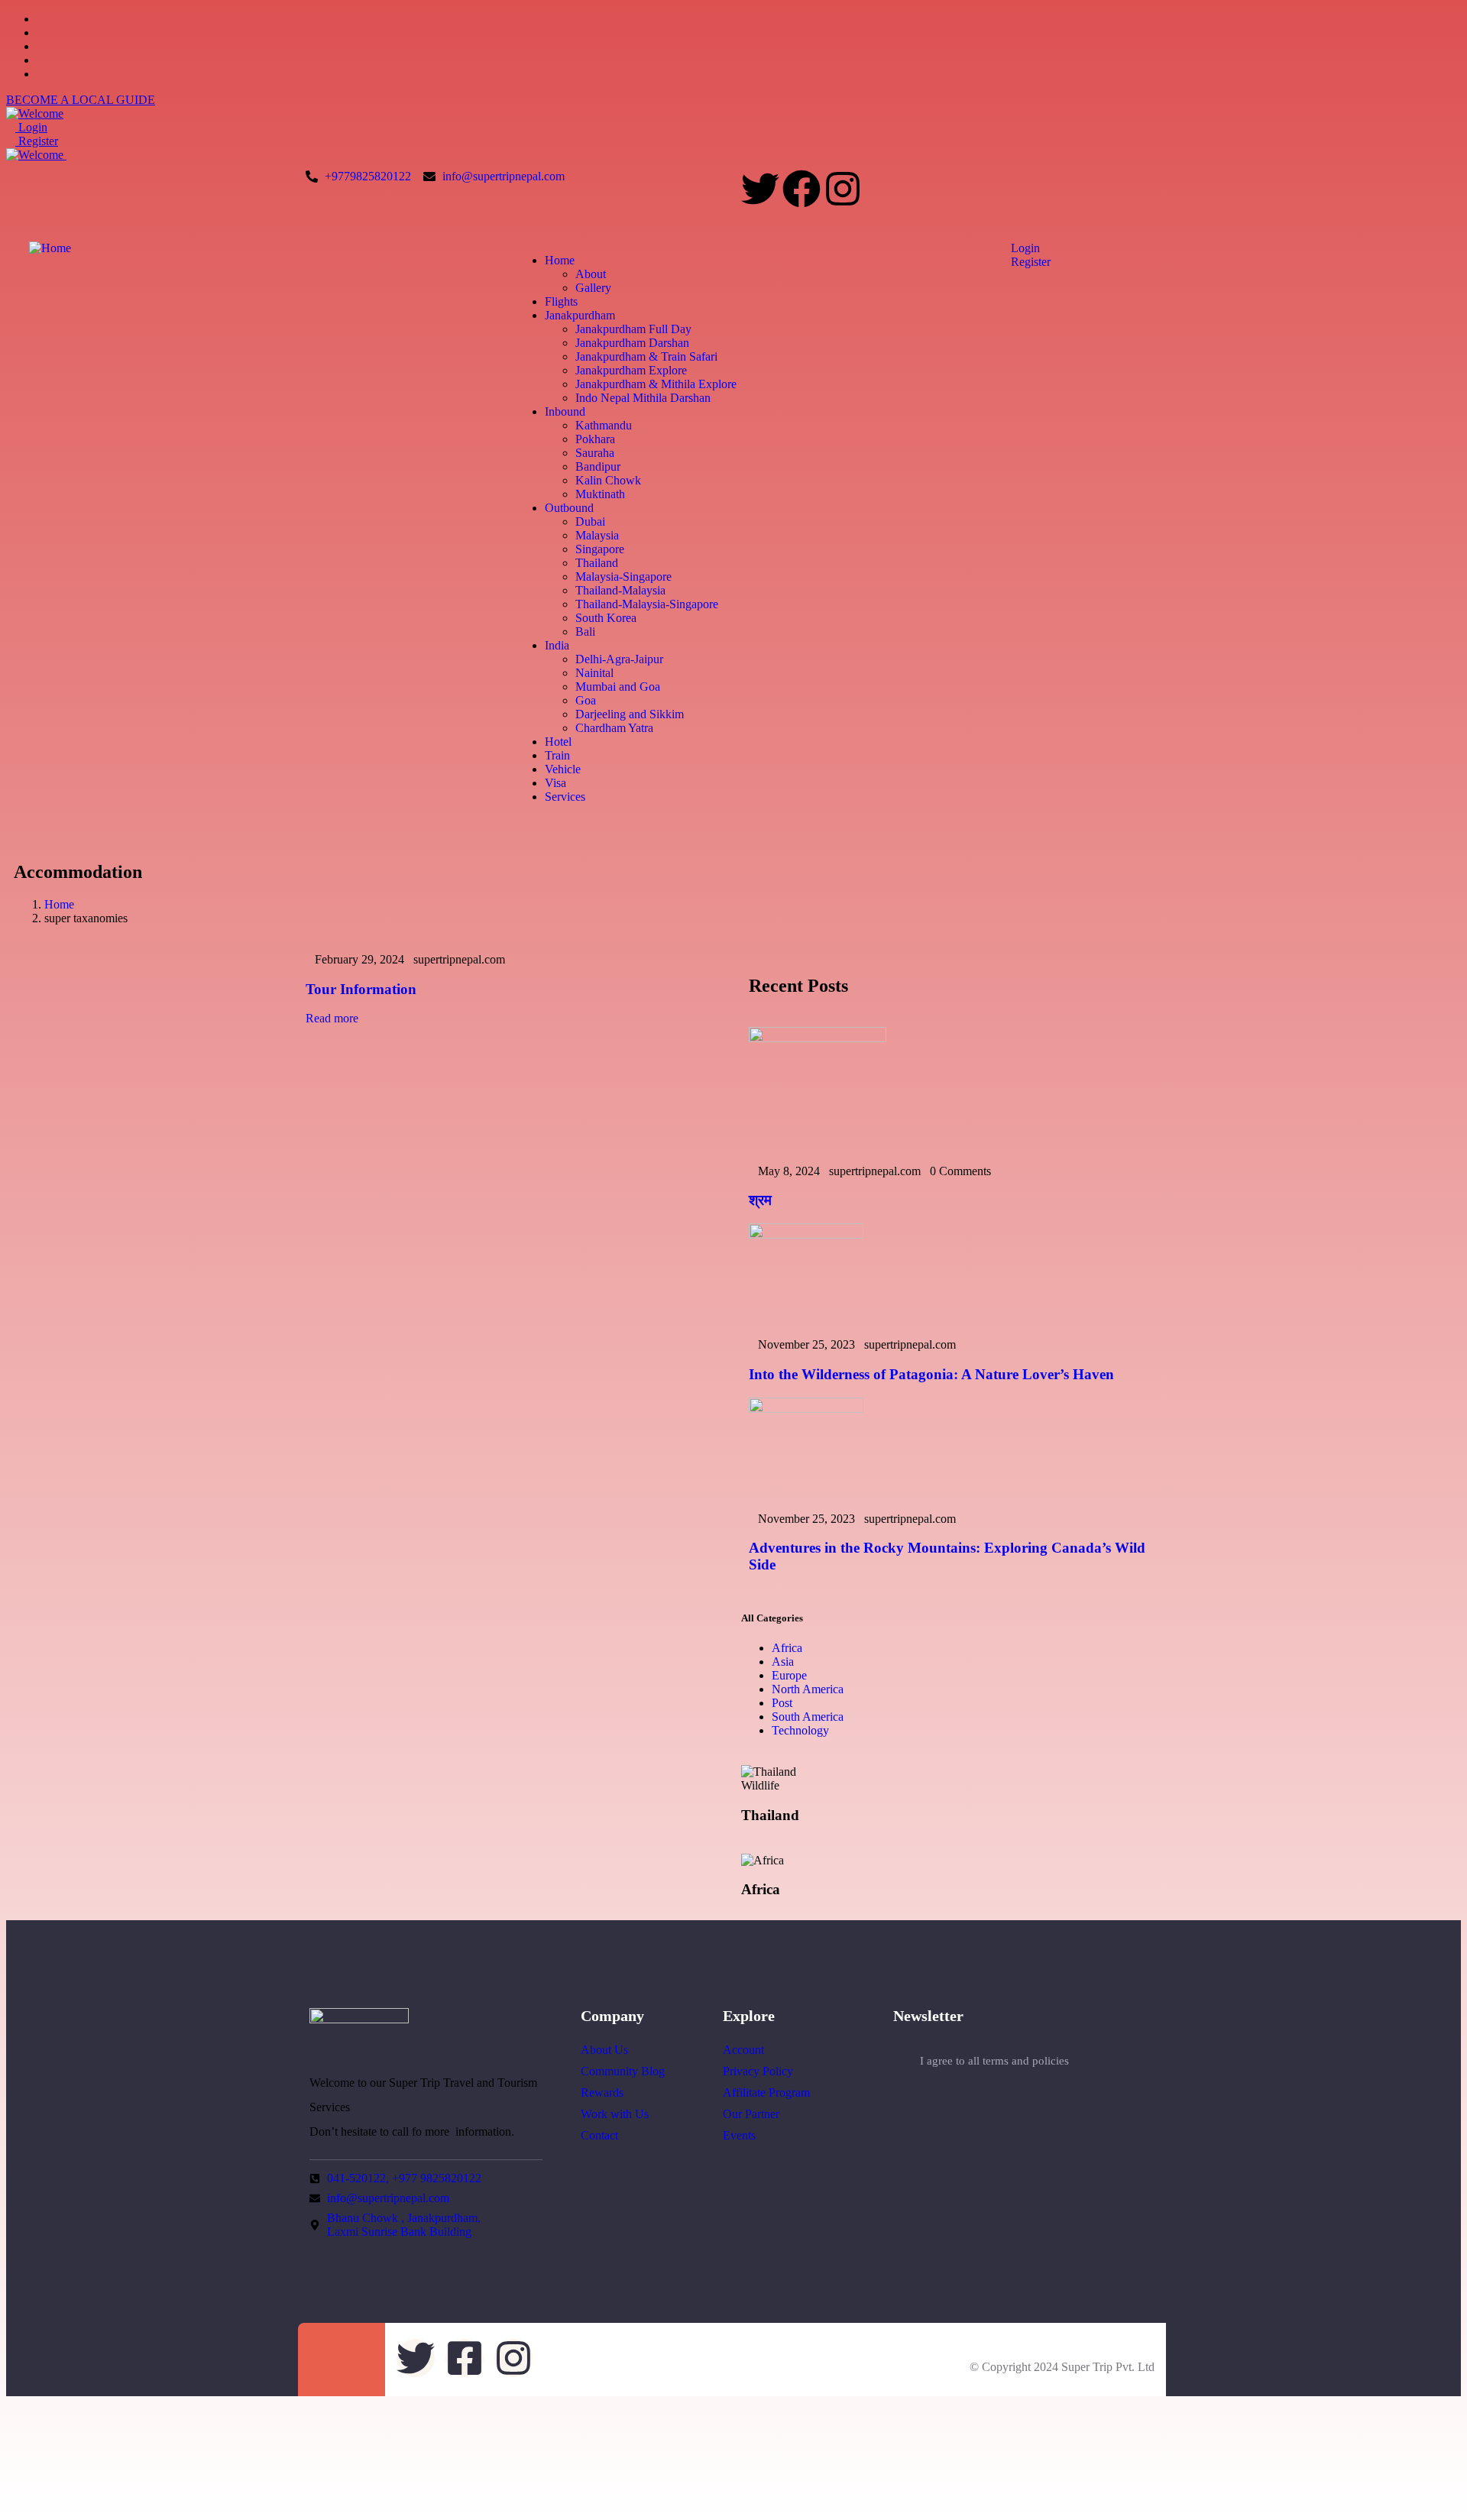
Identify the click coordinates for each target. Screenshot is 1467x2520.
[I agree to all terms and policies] (901, 2062)
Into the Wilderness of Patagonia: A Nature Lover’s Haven (931, 1374)
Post (782, 1703)
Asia (783, 1662)
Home (59, 904)
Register (37, 141)
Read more (332, 1018)
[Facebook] (802, 189)
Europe (789, 1675)
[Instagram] (843, 189)
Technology (800, 1730)
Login (31, 127)
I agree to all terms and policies (994, 2061)
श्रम (760, 1200)
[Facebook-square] (465, 2358)
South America (808, 1717)
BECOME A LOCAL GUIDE (81, 100)
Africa (787, 1648)
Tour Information (361, 989)
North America (808, 1689)
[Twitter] (760, 189)
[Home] (50, 248)
